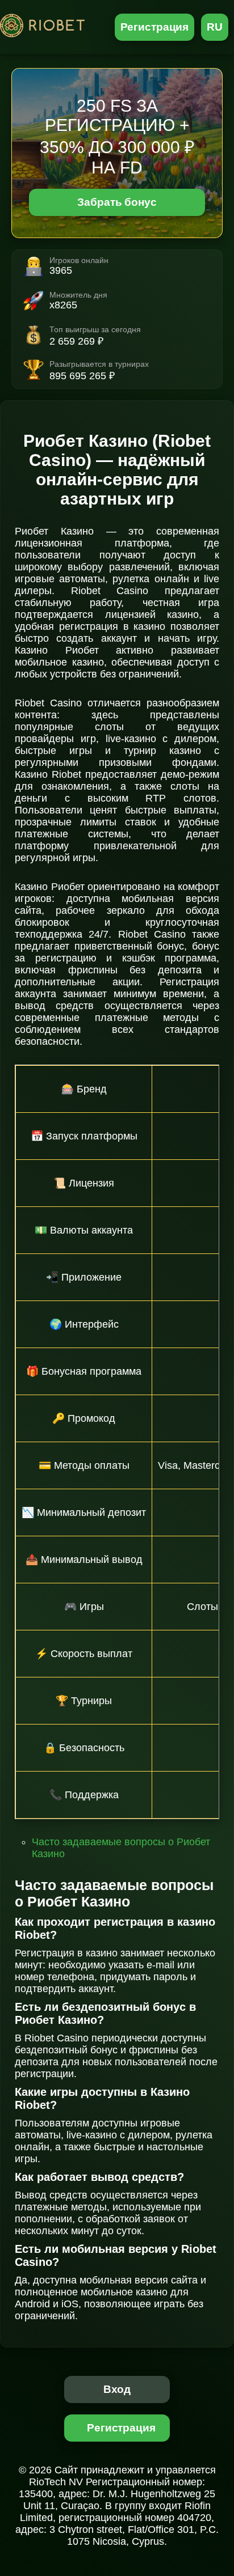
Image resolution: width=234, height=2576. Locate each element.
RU (215, 27)
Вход (117, 2389)
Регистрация (155, 27)
